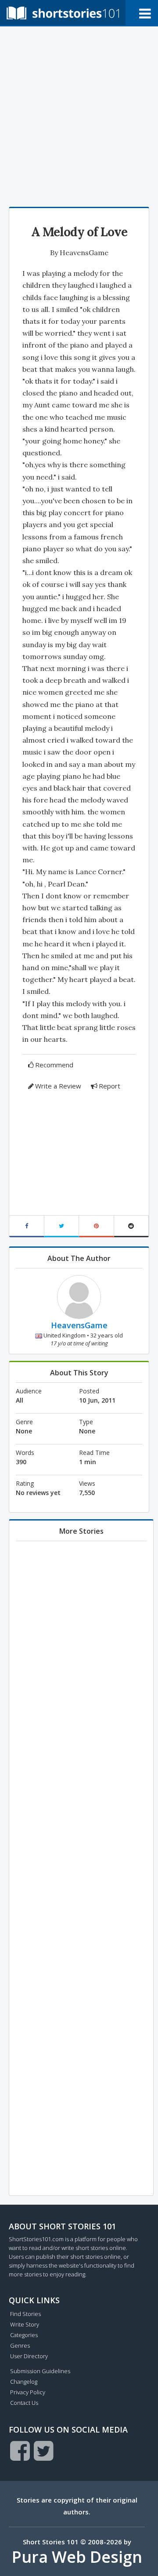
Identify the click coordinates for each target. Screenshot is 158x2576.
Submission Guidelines (40, 2371)
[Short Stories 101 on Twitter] (44, 2451)
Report (110, 1086)
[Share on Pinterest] (97, 1226)
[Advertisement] (79, 114)
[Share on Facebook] (27, 1226)
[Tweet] (62, 1226)
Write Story (25, 2324)
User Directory (29, 2356)
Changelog (24, 2382)
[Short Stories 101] (63, 13)
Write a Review (58, 1086)
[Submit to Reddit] (132, 1226)
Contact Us (24, 2403)
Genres (20, 2345)
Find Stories (25, 2314)
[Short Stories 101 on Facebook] (20, 2451)
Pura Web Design (77, 2557)
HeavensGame (84, 253)
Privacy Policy (28, 2392)
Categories (24, 2335)
